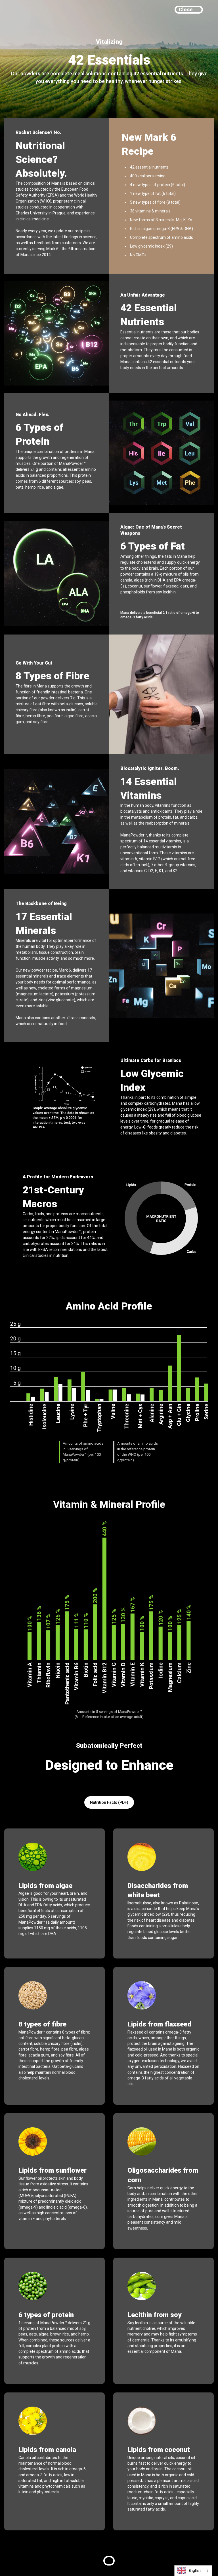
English (195, 2570)
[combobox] (193, 2571)
